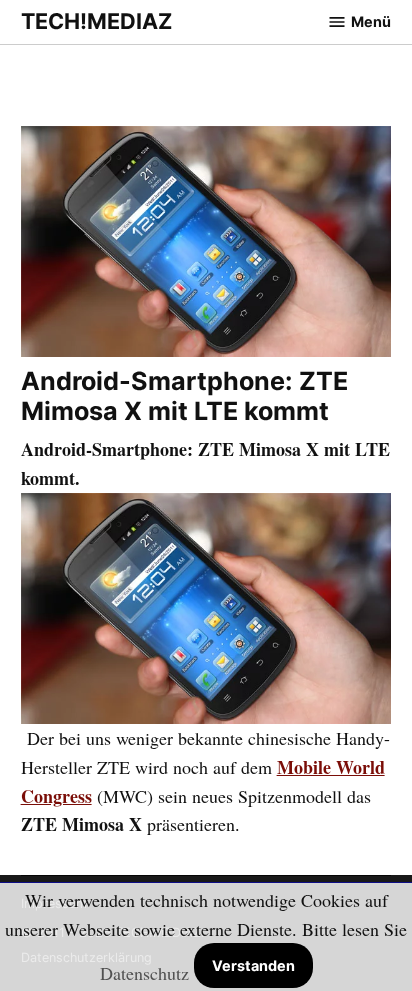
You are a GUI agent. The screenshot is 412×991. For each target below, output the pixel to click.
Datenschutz (144, 973)
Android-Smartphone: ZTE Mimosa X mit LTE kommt (184, 396)
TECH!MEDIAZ (96, 21)
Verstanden (253, 965)
